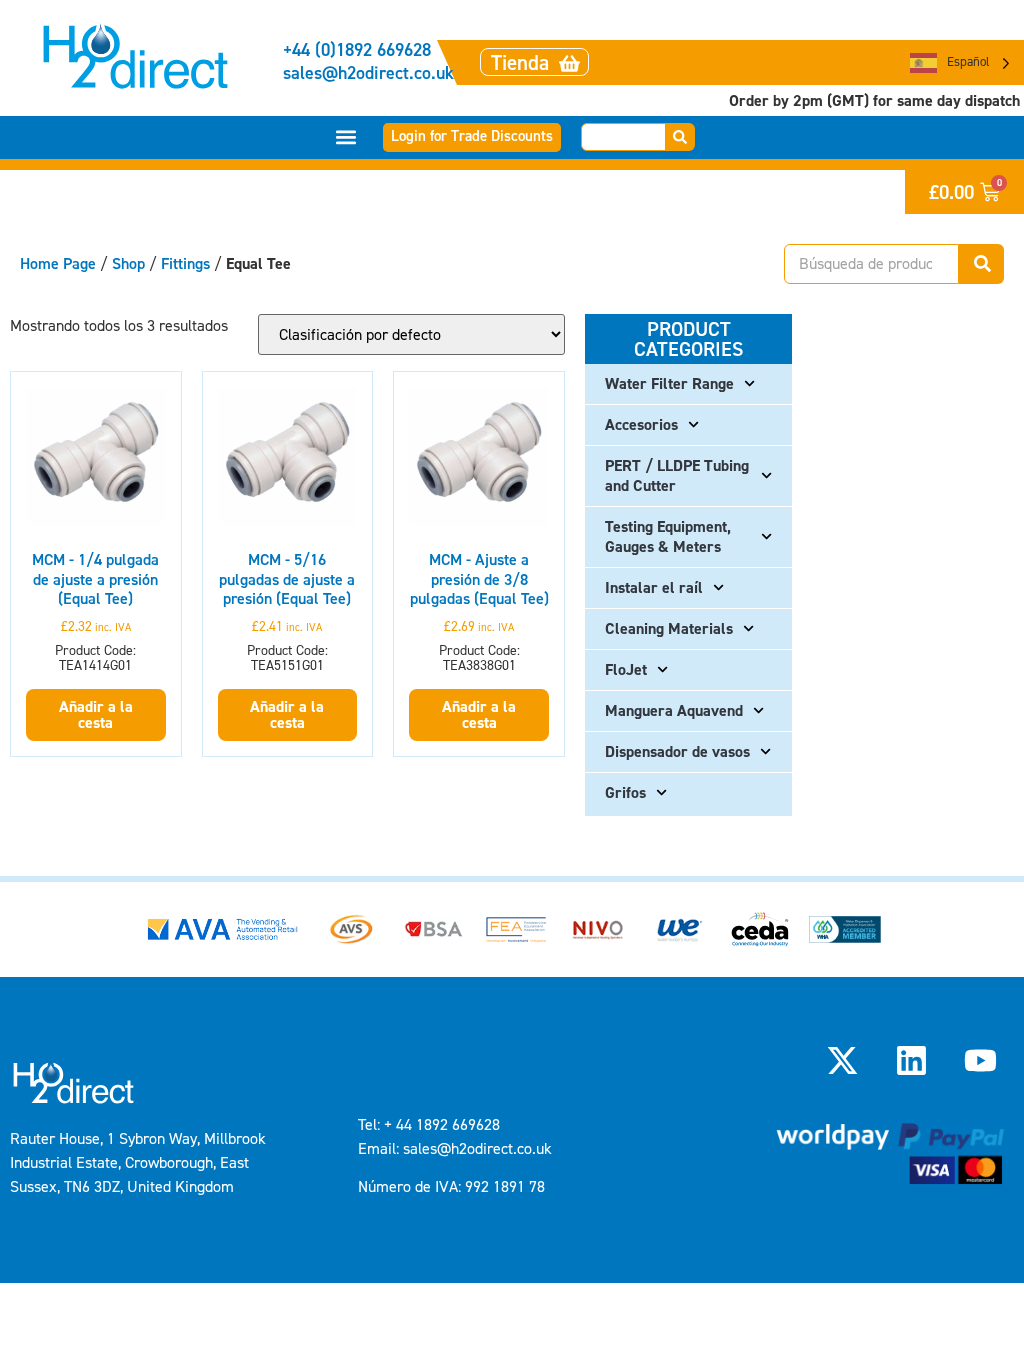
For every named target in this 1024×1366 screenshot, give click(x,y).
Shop (128, 263)
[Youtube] (981, 1060)
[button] (346, 137)
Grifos (625, 792)
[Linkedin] (912, 1060)
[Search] (680, 137)
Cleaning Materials (669, 628)
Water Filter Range (669, 383)
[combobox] (623, 137)
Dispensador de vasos (677, 751)
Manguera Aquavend (674, 710)
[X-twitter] (842, 1060)
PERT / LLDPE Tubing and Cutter (677, 475)
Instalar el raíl (654, 587)
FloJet (626, 669)
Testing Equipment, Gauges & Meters (668, 536)
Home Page (58, 263)
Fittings (185, 263)
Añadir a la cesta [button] (96, 714)
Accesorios (641, 424)
